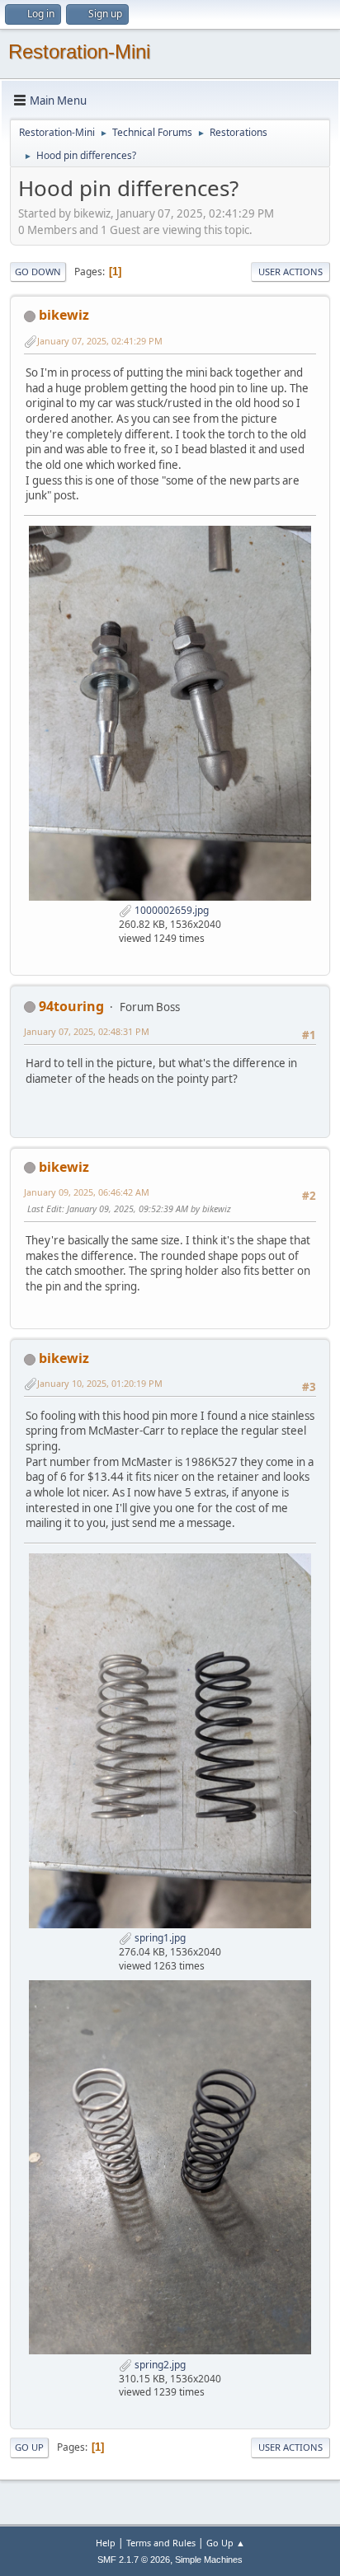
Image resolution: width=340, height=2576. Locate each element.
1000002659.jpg (170, 910)
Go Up (29, 2447)
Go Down (38, 272)
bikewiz (64, 315)
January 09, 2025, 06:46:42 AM (87, 1192)
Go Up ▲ (226, 2543)
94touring (71, 1006)
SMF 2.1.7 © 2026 (134, 2560)
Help (106, 2543)
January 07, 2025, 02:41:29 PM (100, 341)
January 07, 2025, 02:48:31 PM (87, 1031)
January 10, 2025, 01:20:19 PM (100, 1383)
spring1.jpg (159, 1938)
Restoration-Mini (79, 52)
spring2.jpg (159, 2365)
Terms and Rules (161, 2543)
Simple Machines (209, 2560)
